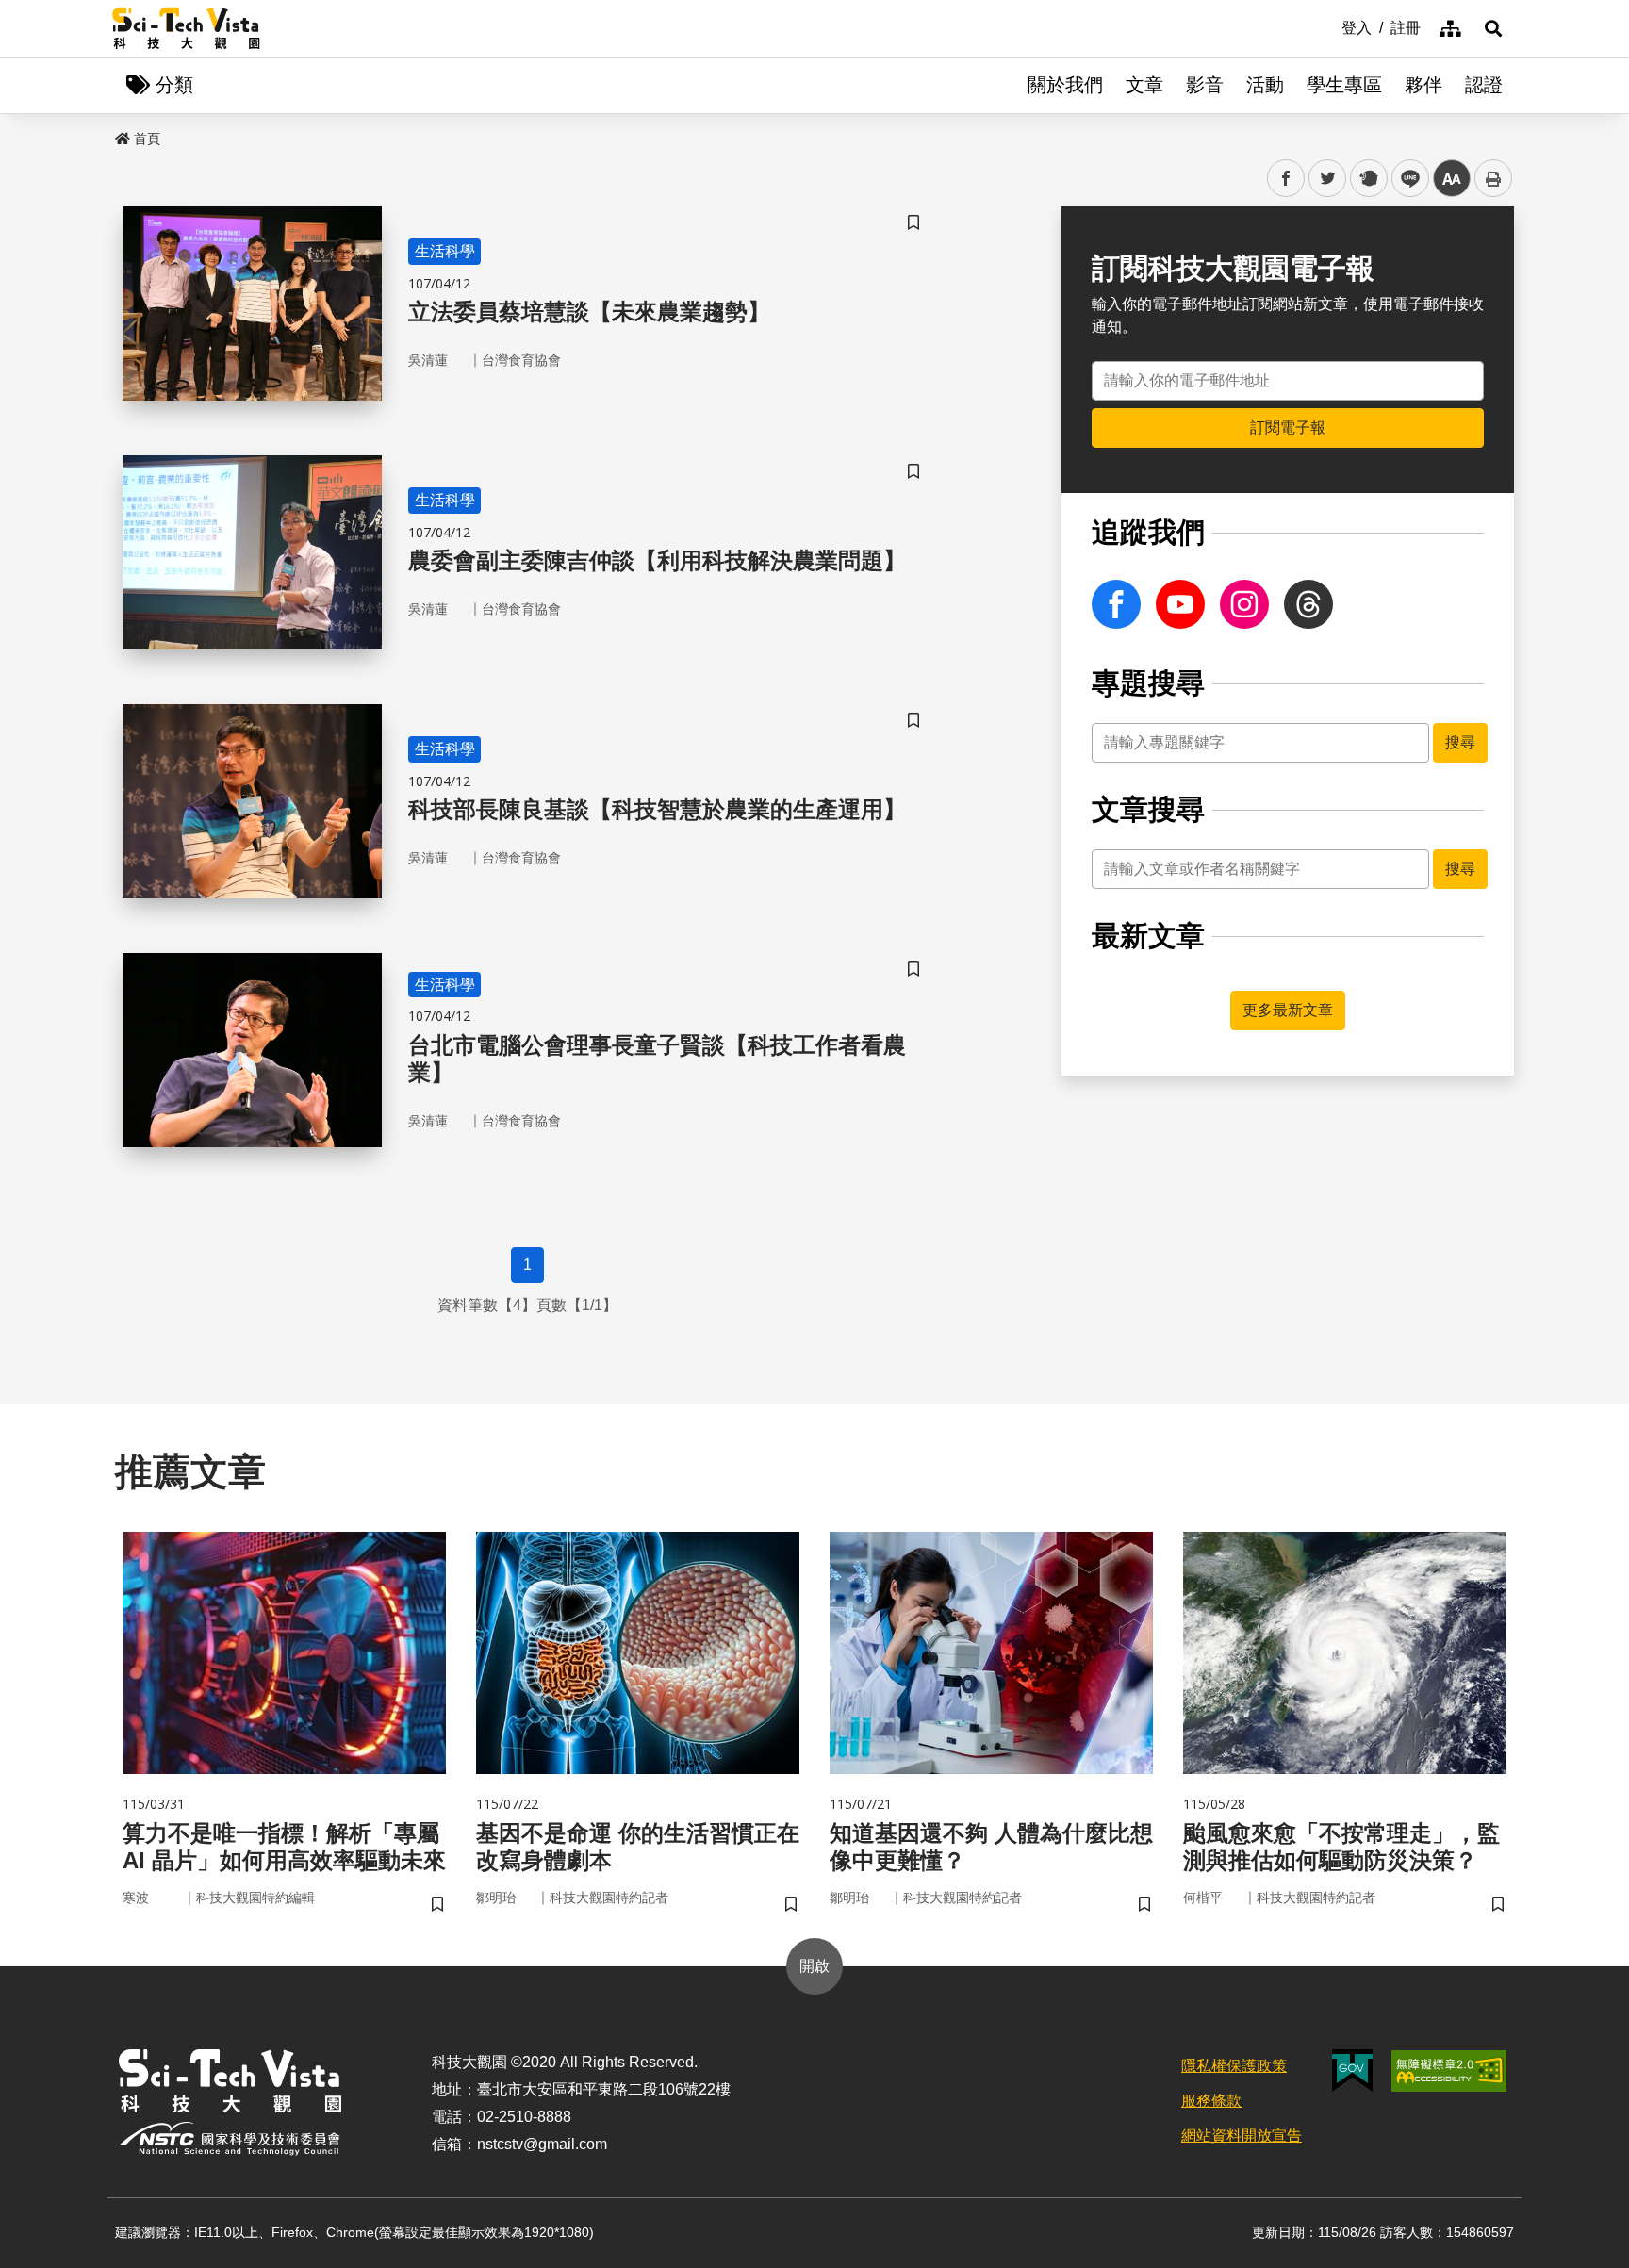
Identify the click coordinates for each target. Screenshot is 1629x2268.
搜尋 (1460, 742)
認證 (1484, 85)
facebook (1286, 179)
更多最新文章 (1288, 1010)
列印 (1493, 178)
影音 (1205, 85)
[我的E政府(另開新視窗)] (1352, 2071)
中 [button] (1452, 179)
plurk (1367, 179)
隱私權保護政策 (1234, 2066)
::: (1328, 26)
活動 (1265, 85)
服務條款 (1211, 2101)
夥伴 (1423, 85)
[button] (1493, 28)
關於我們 (1065, 85)
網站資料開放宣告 (1242, 2136)
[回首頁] (186, 28)
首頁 (147, 139)
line (1405, 179)
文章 (1144, 85)
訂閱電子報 (1288, 427)
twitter (1328, 179)
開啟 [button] (814, 1966)
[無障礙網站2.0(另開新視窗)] (1449, 2071)
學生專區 (1344, 85)
